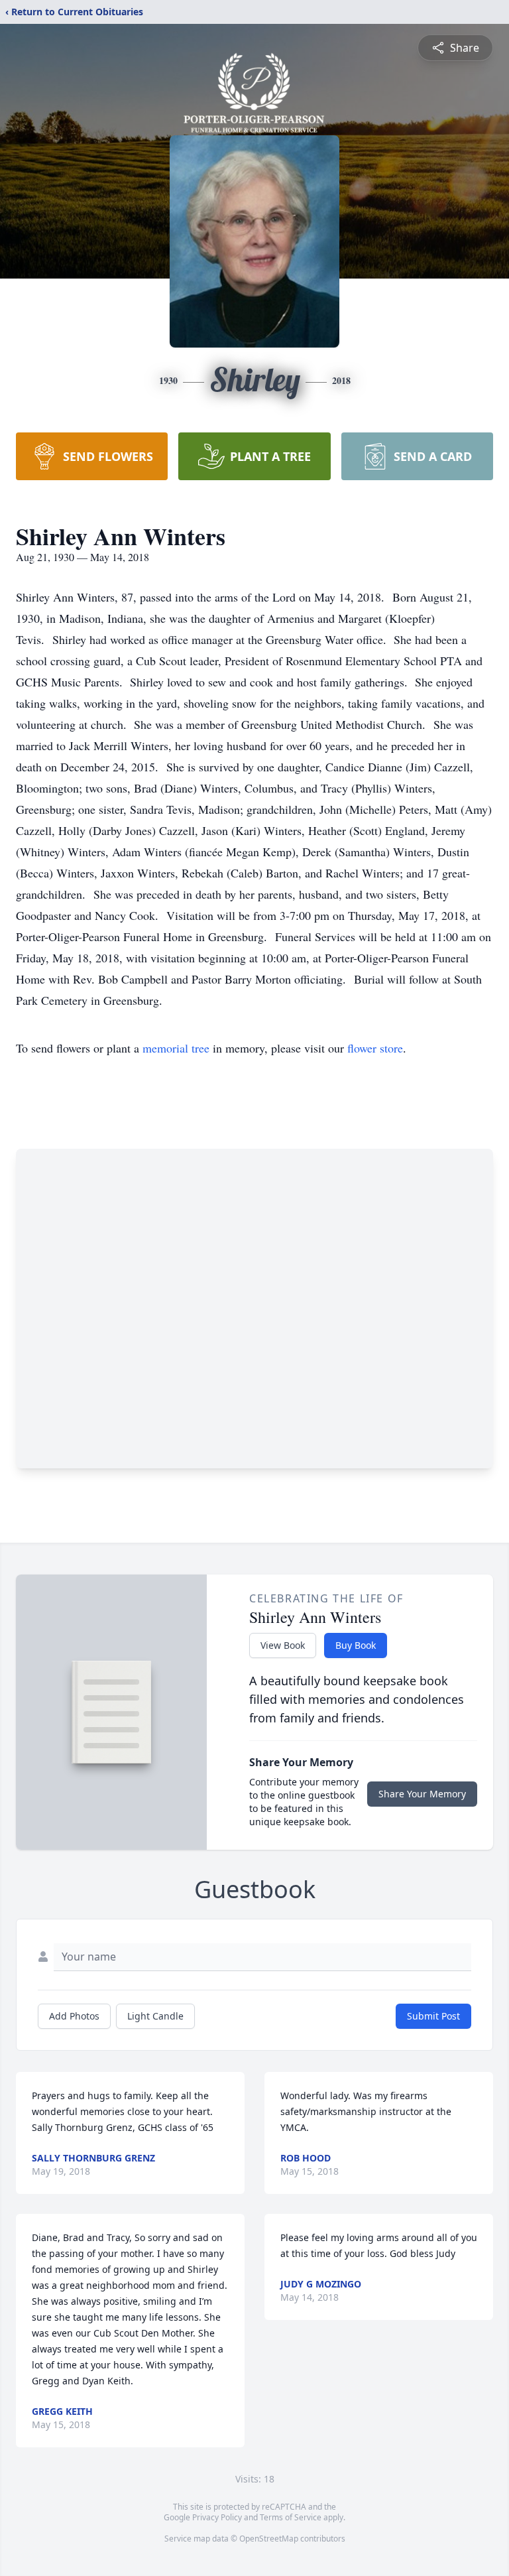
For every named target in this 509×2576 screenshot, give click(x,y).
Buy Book (356, 1645)
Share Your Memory (422, 1794)
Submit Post (433, 2016)
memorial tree (176, 1048)
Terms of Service (291, 2517)
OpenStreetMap (269, 2539)
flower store (375, 1048)
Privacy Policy (217, 2517)
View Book (283, 1645)
